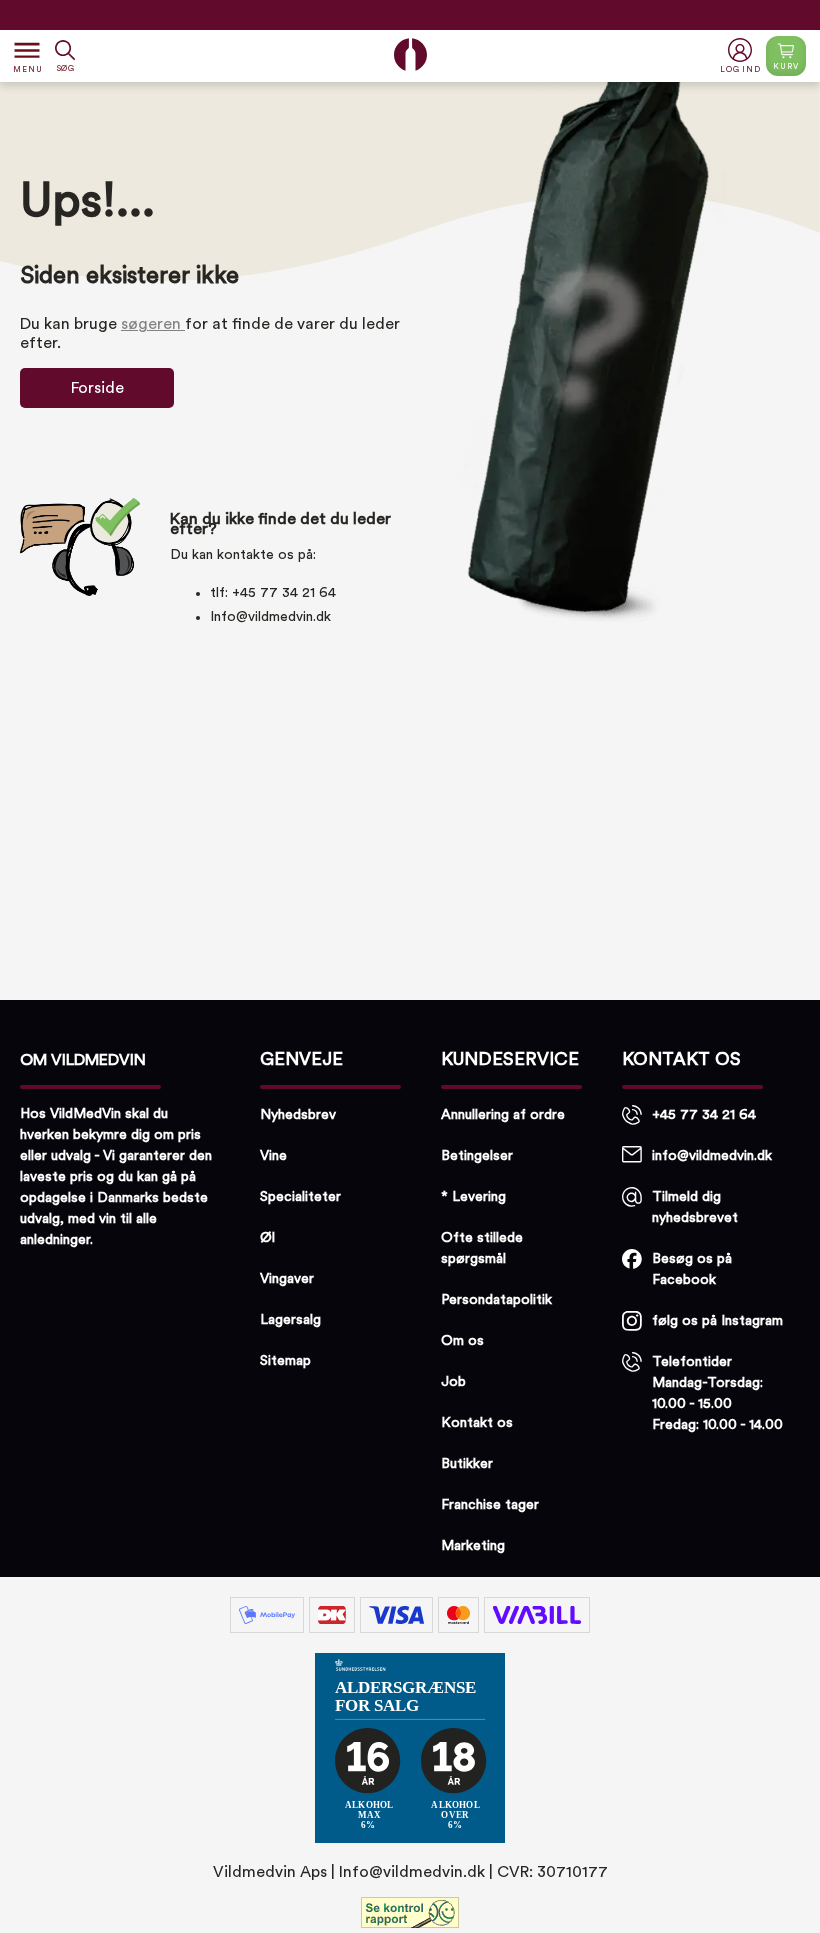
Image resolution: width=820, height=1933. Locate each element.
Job (453, 1382)
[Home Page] (410, 54)
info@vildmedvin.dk (712, 1156)
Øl (267, 1238)
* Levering (473, 1197)
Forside (97, 388)
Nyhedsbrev (298, 1115)
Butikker (467, 1464)
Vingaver (287, 1279)
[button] (742, 56)
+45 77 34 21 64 (704, 1115)
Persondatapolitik (496, 1300)
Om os (462, 1341)
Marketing (473, 1546)
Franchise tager (490, 1505)
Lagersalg (290, 1320)
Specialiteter (300, 1197)
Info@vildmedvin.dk (270, 617)
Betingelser (477, 1156)
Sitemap (285, 1361)
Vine (273, 1156)
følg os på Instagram (717, 1321)
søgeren (153, 324)
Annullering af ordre (503, 1115)
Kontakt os (477, 1423)
